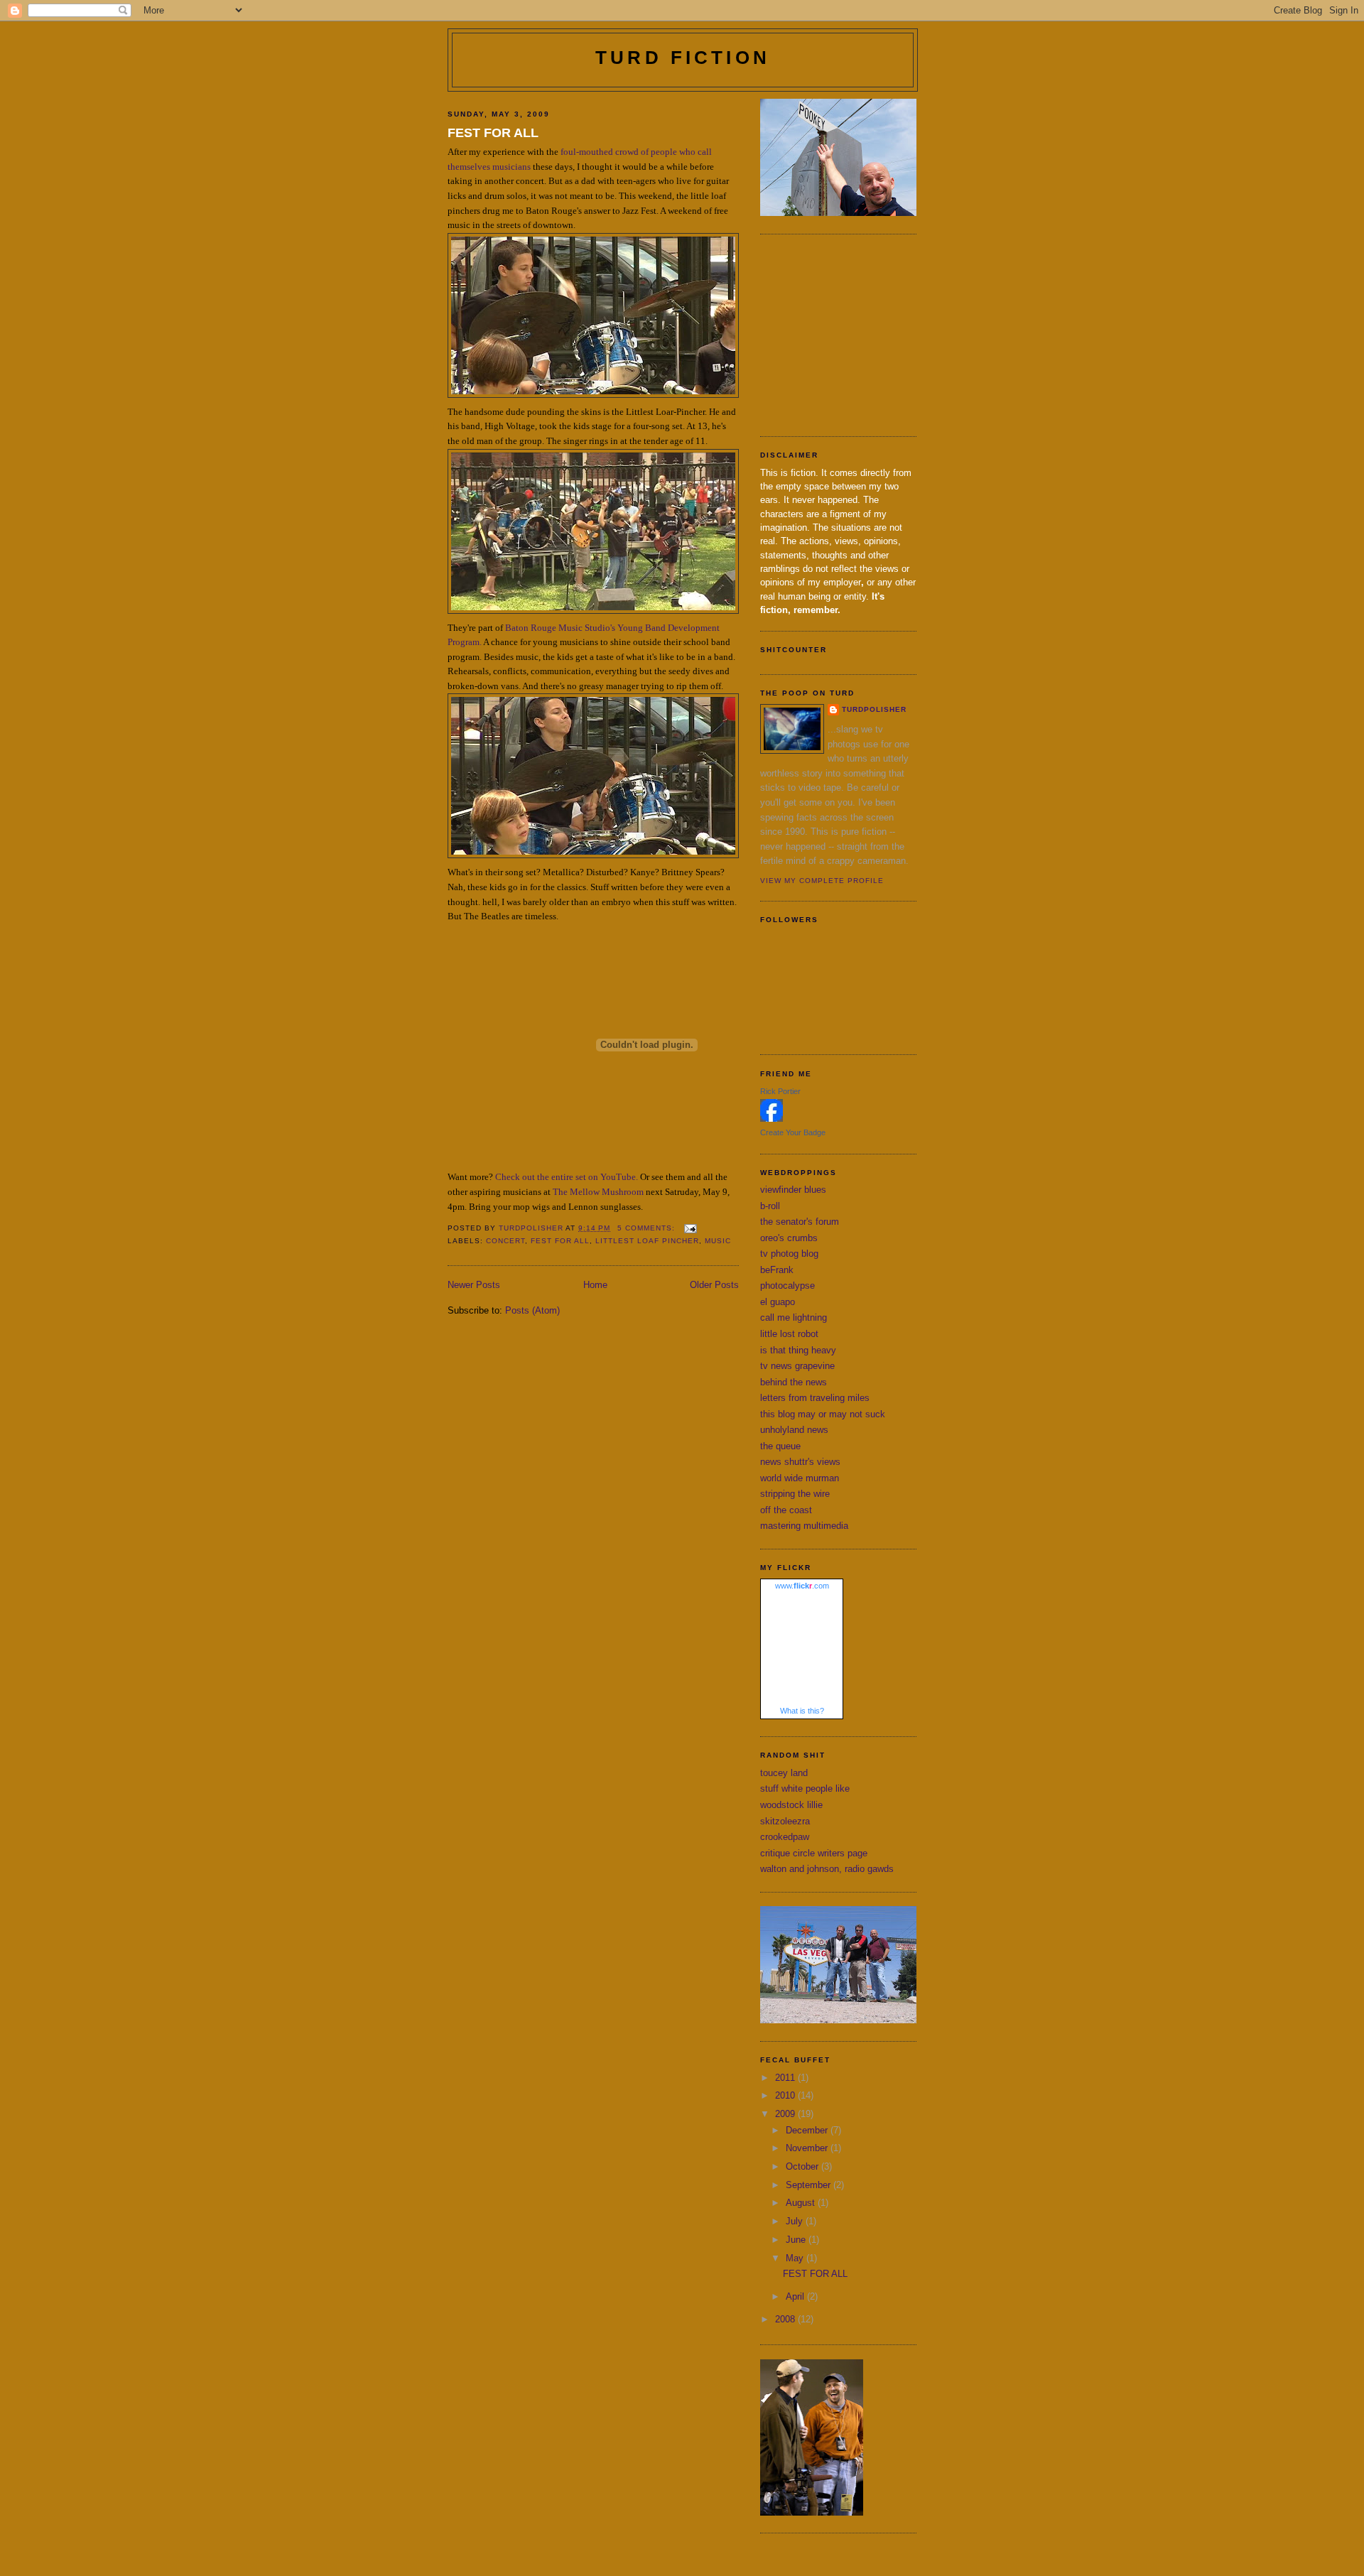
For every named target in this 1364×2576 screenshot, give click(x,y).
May (796, 2258)
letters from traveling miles (815, 1398)
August (802, 2203)
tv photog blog (789, 1254)
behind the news (794, 1382)
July (796, 2221)
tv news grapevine (797, 1366)
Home (595, 1285)
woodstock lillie (791, 1805)
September (810, 2185)
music (718, 1241)
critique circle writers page (814, 1853)
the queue (780, 1446)
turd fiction (683, 58)
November (808, 2148)
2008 (786, 2319)
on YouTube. (613, 1177)
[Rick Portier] (772, 1119)
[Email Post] (690, 1228)
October (803, 2166)
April (796, 2296)
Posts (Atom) (532, 1310)
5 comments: (648, 1228)
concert (505, 1241)
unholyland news (794, 1430)
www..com (802, 1586)
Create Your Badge (793, 1132)
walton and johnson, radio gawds (827, 1869)
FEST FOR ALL (493, 133)
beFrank (777, 1270)
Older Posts (714, 1285)
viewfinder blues (793, 1190)
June (797, 2240)
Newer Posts (474, 1285)
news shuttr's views (800, 1462)
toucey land (784, 1773)
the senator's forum (800, 1222)
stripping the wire (795, 1494)
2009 (786, 2114)
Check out (515, 1177)
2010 (786, 2095)
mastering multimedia (804, 1526)
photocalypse (787, 1286)
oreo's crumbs (789, 1238)
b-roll (770, 1206)
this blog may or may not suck (823, 1414)
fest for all (560, 1241)
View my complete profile (822, 881)
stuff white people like (805, 1788)
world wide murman (800, 1478)
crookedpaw (785, 1837)
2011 (786, 2078)
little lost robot (789, 1334)
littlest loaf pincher (647, 1241)
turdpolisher (874, 709)
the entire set (562, 1177)
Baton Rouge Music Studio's (560, 628)
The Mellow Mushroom (598, 1192)
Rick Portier (780, 1091)
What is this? (802, 1711)
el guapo (778, 1302)
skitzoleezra (785, 1821)
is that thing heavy (798, 1350)
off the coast (786, 1510)
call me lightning (794, 1317)
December (808, 2130)
